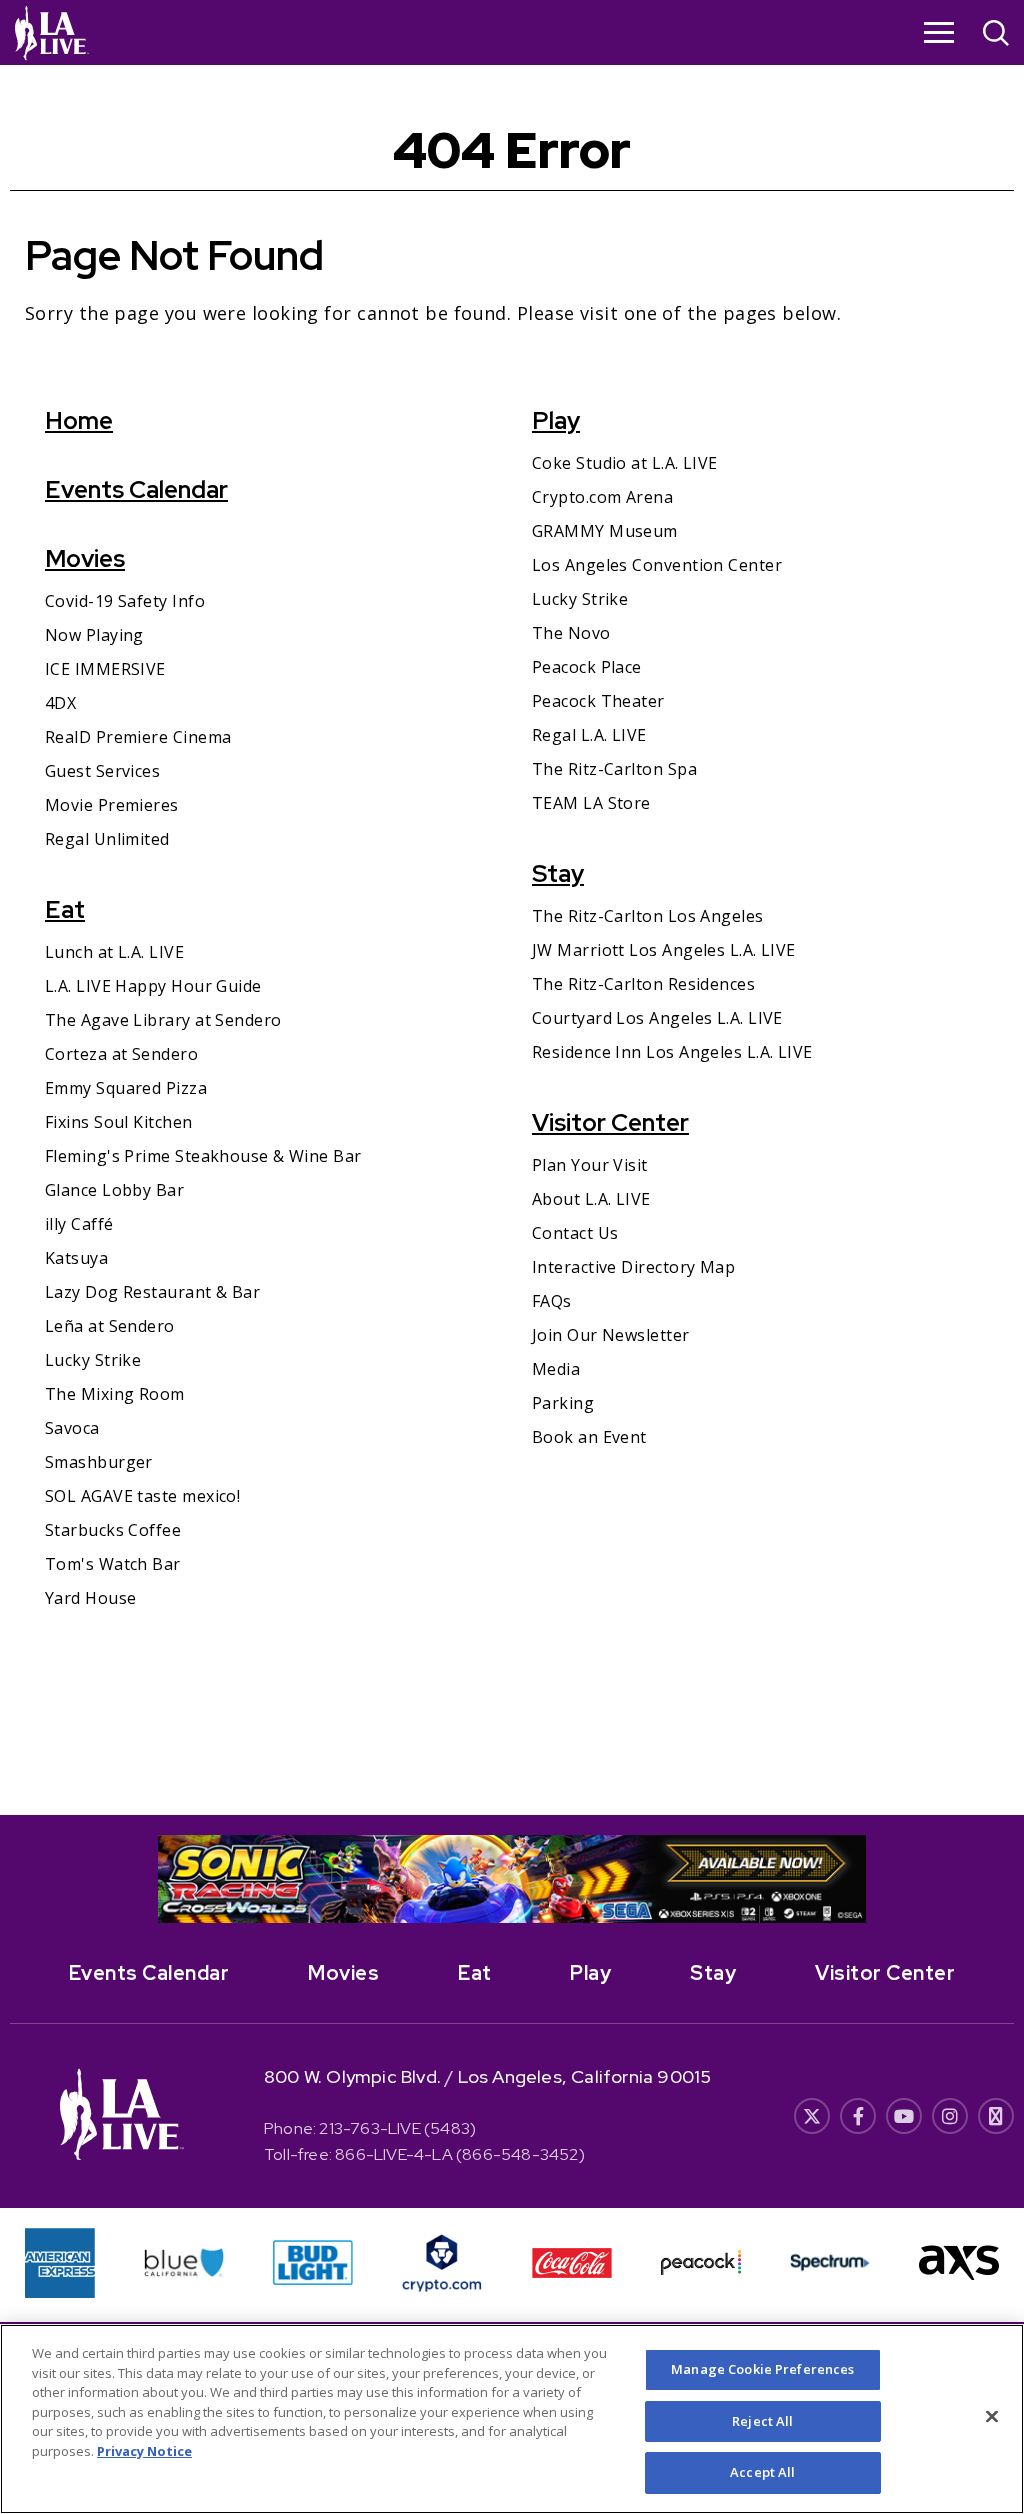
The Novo (571, 633)
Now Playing (94, 635)
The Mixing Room (115, 1394)
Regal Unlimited (107, 839)
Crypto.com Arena (602, 497)
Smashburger (99, 1462)
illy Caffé (79, 1224)
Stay (558, 873)
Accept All (762, 2472)
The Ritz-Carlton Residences (643, 984)
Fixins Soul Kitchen (119, 1122)
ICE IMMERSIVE (105, 669)
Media (556, 1369)
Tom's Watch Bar (113, 1564)
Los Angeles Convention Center (657, 565)
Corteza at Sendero (121, 1054)
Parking (563, 1403)
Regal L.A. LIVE (589, 735)
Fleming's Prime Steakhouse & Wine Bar (203, 1156)
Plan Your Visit (590, 1165)
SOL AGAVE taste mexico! (142, 1496)
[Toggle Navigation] (939, 32)
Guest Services (102, 771)
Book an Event (589, 1437)
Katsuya (76, 1258)
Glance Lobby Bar (114, 1190)
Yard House (91, 1598)
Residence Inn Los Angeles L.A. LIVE (672, 1052)
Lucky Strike (93, 1360)
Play (556, 420)
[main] (512, 940)
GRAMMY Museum (605, 531)
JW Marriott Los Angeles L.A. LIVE (664, 950)
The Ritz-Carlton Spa (614, 769)
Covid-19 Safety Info (125, 601)
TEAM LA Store (591, 803)
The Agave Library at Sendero (163, 1020)
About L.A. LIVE (591, 1199)
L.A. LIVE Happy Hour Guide (153, 986)
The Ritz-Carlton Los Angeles (648, 916)
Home (79, 420)
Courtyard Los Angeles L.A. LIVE (657, 1018)
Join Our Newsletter (611, 1335)
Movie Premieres (112, 805)
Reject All (762, 2421)
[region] (512, 2419)
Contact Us (575, 1233)
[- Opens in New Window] (512, 1879)
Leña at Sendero (110, 1326)
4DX (60, 703)
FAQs (552, 1301)
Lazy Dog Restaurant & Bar (152, 1292)
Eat (65, 909)
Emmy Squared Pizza (126, 1088)
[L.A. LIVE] (52, 32)
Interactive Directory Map (633, 1267)
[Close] (992, 2417)
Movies (85, 558)
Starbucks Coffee (113, 1530)
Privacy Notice (144, 2451)
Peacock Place (587, 667)
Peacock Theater (598, 701)
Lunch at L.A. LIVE (114, 952)
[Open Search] (996, 35)
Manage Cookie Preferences (762, 2369)
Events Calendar (136, 489)
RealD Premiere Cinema (138, 737)
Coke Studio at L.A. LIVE (625, 463)
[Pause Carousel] (840, 1862)
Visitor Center (610, 1122)
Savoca (72, 1428)
